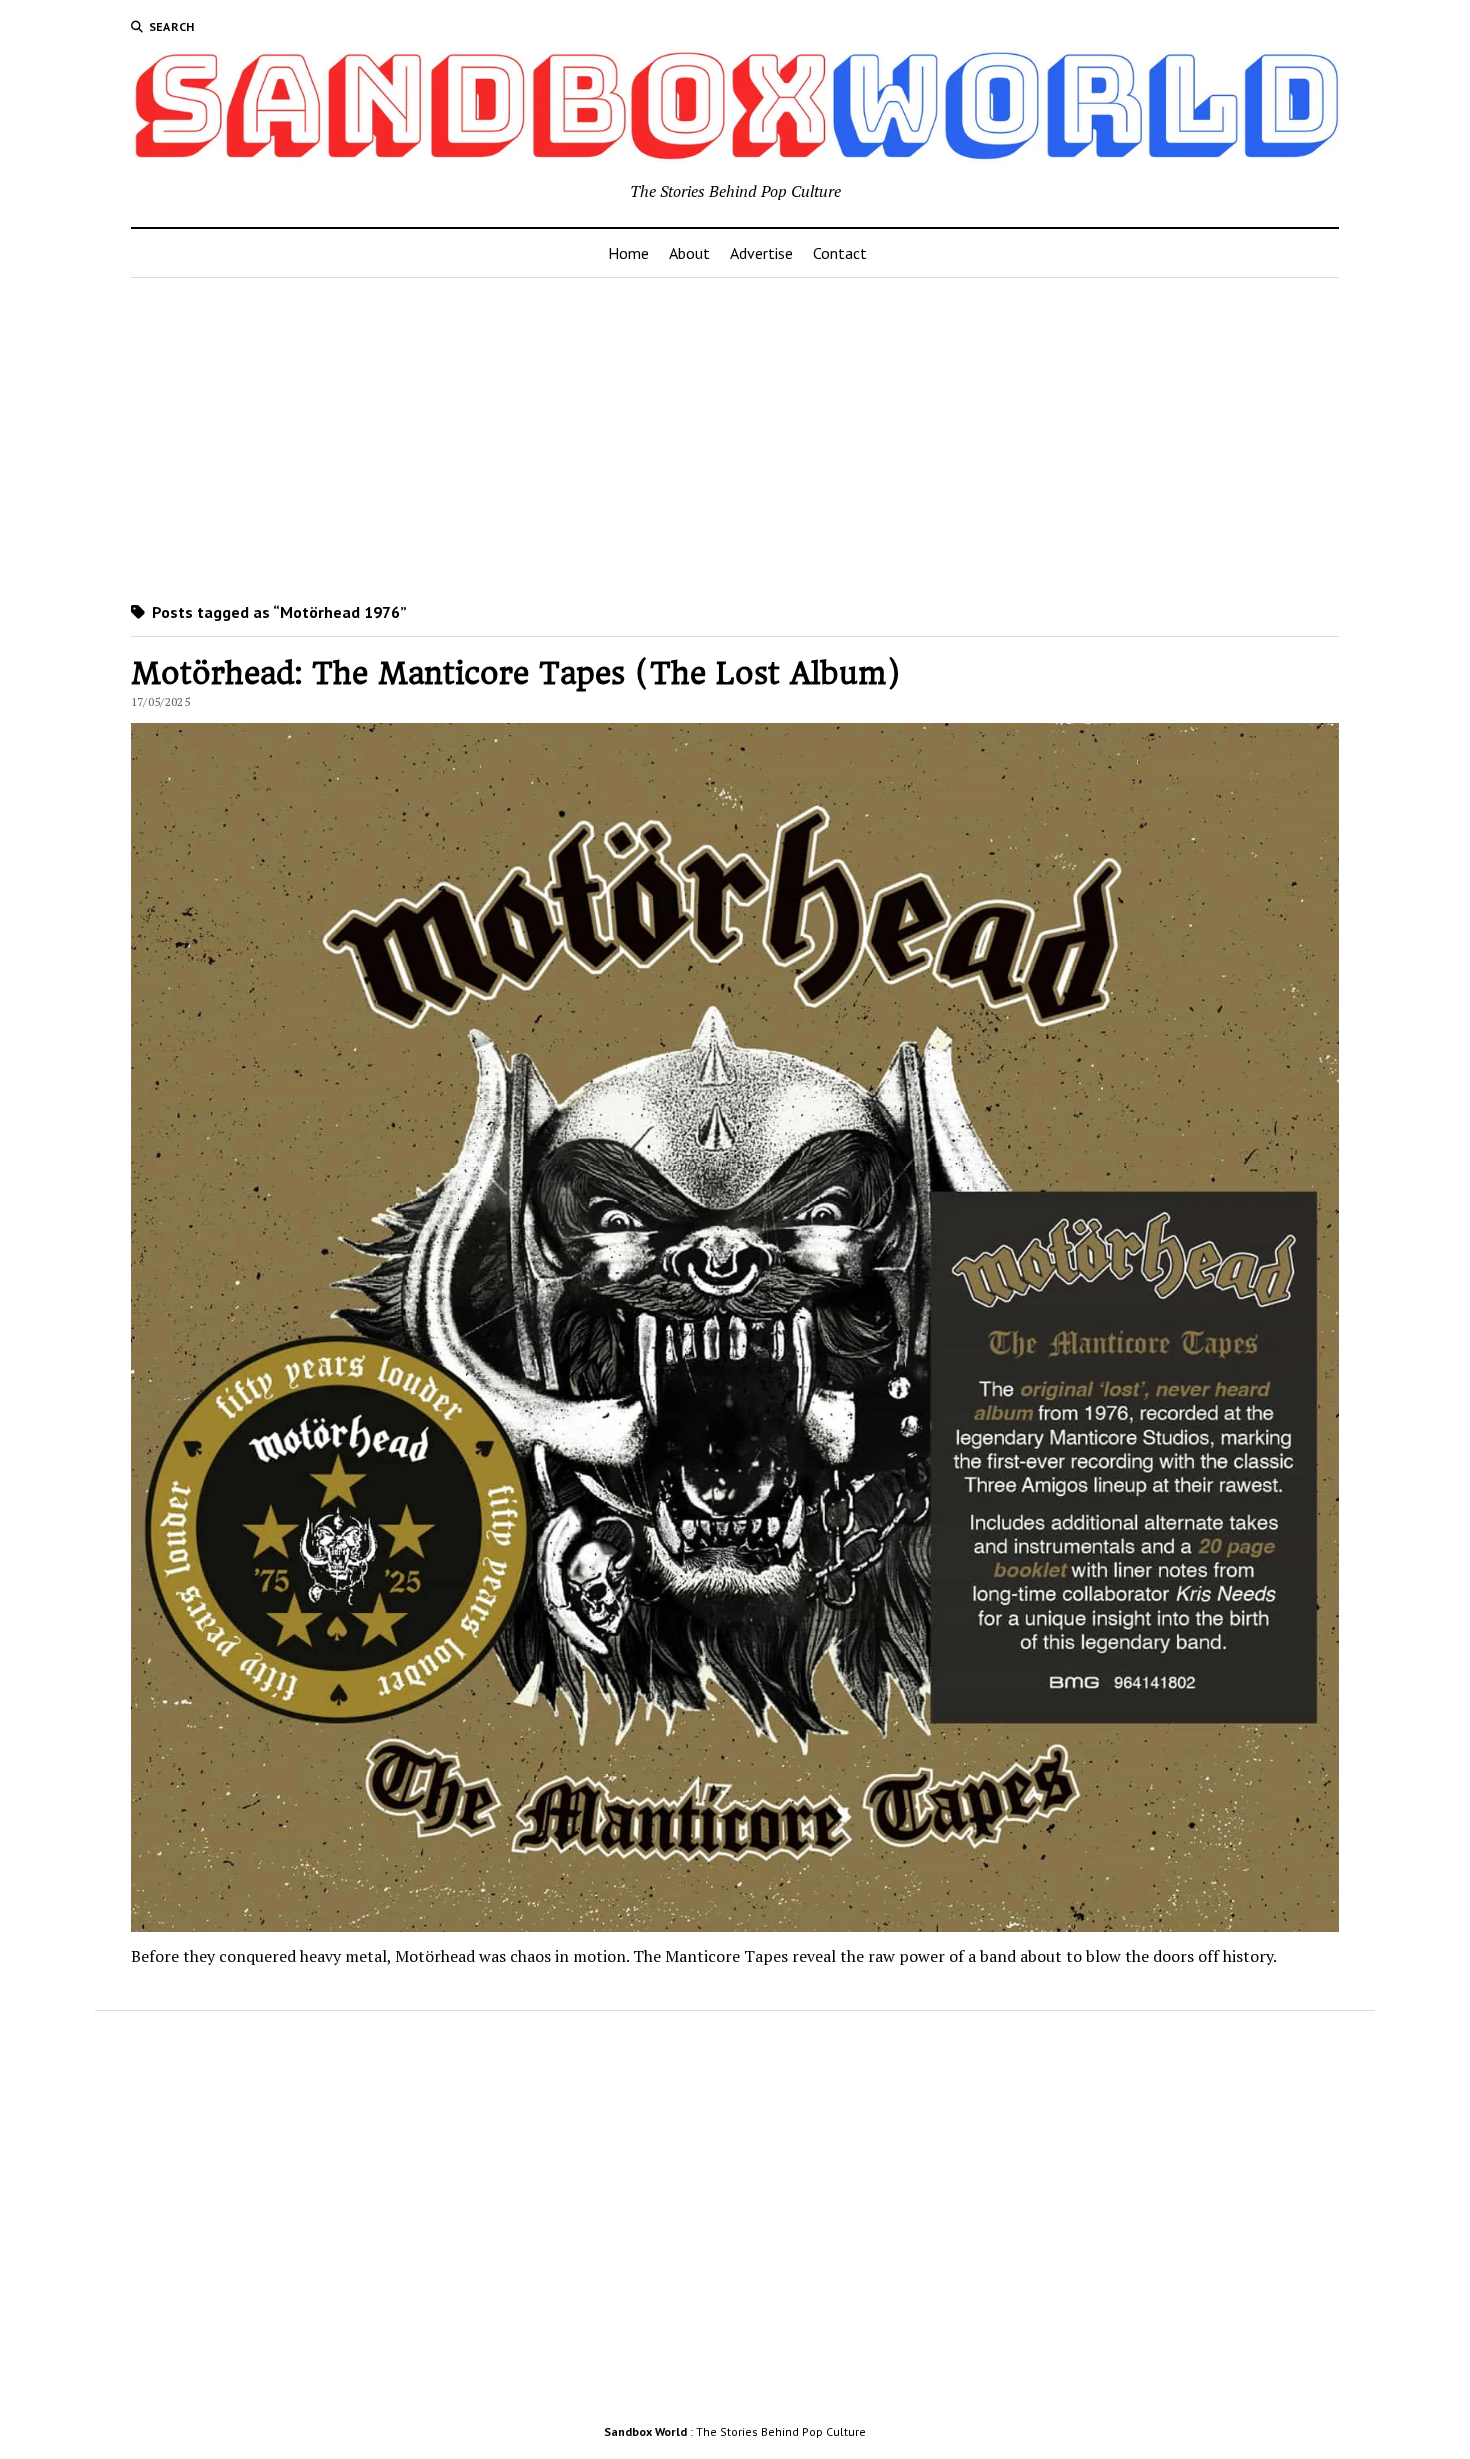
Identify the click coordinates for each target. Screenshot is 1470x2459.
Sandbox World (645, 2431)
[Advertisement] (735, 436)
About (689, 253)
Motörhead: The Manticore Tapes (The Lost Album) (516, 673)
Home (628, 253)
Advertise (761, 253)
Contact (840, 253)
